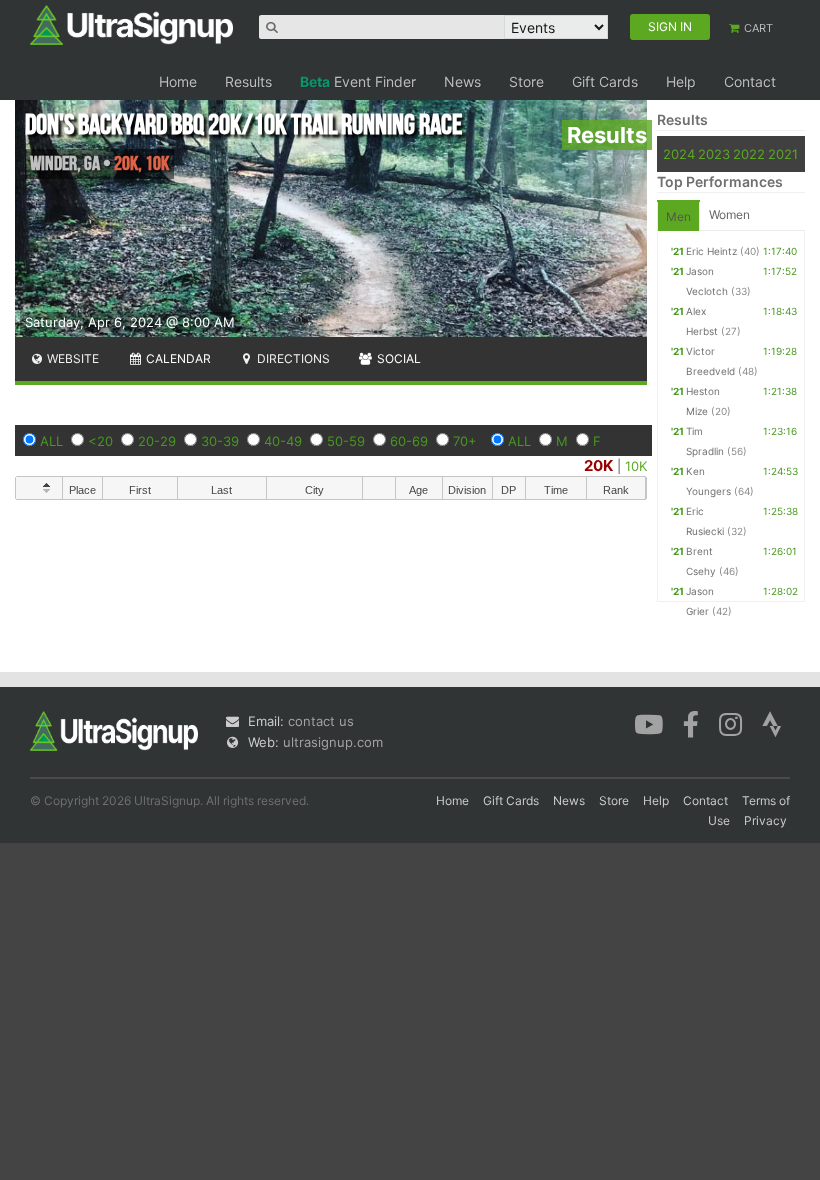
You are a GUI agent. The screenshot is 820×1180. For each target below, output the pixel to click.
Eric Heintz (711, 251)
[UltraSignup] (131, 24)
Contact (750, 81)
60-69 (409, 441)
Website (71, 358)
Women (729, 214)
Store (526, 81)
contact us (321, 721)
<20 (100, 441)
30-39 (220, 441)
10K (636, 466)
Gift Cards (605, 81)
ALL (51, 441)
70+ (465, 441)
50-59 (346, 441)
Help (681, 81)
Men (678, 216)
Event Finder (358, 81)
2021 (783, 154)
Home (178, 81)
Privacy (765, 820)
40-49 (283, 441)
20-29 (157, 441)
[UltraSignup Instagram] (730, 723)
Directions (292, 358)
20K (598, 465)
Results (248, 81)
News (462, 81)
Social (397, 358)
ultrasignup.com (333, 742)
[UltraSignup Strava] (772, 723)
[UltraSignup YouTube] (648, 723)
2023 (714, 154)
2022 (749, 154)
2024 (679, 154)
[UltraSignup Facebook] (691, 723)
